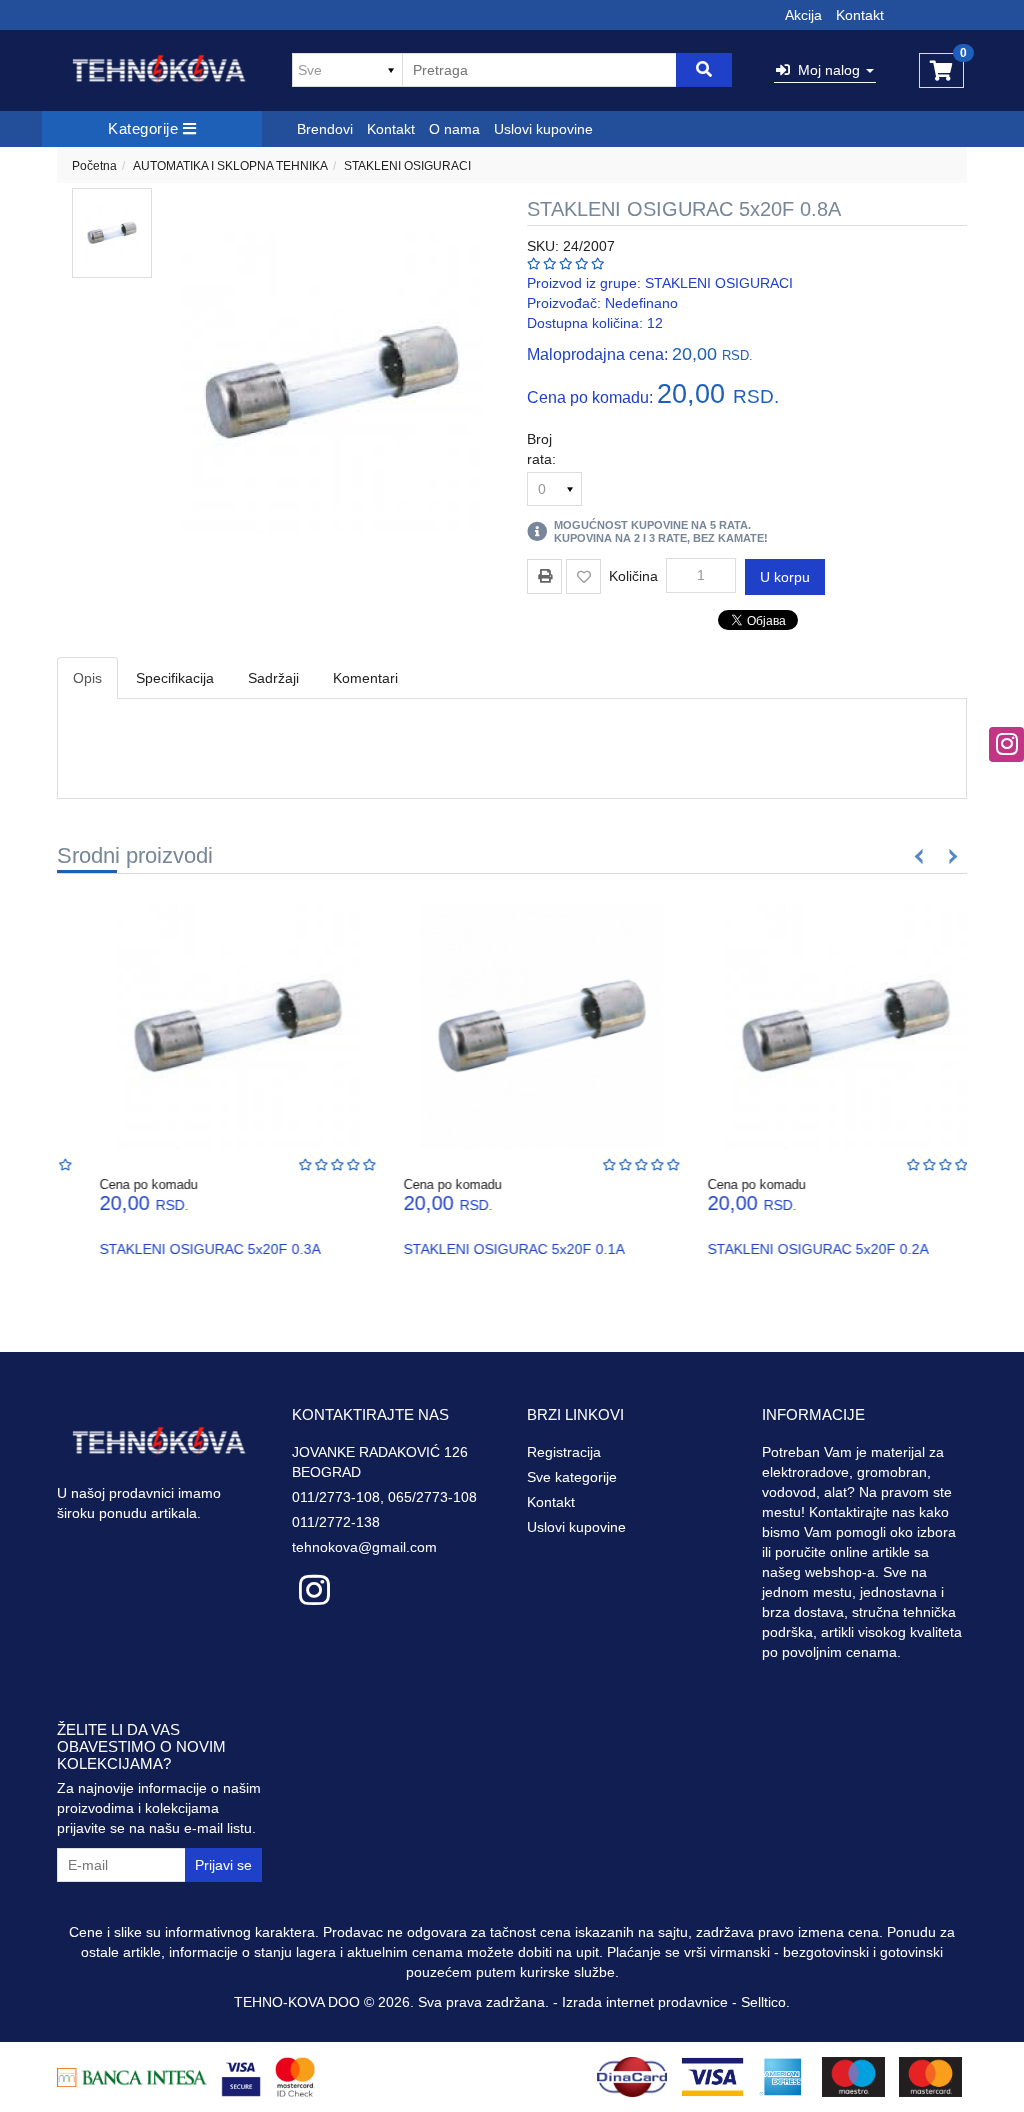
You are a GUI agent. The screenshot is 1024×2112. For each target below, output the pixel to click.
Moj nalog (827, 70)
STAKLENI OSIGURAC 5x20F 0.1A (485, 1249)
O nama (454, 129)
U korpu (785, 577)
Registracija (564, 1452)
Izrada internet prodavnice (645, 2002)
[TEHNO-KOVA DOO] (159, 70)
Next (949, 856)
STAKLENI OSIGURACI (407, 166)
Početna (94, 166)
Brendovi (325, 129)
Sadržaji (273, 678)
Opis (87, 678)
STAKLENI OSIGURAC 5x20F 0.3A (181, 1249)
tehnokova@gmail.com (364, 1547)
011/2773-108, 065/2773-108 (384, 1497)
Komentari (365, 678)
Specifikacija (175, 678)
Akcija (803, 15)
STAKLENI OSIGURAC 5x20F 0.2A (789, 1249)
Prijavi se (223, 1865)
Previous (919, 856)
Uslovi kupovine (543, 129)
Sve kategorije (572, 1477)
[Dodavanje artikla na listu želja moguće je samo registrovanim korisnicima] (583, 576)
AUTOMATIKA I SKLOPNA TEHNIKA (230, 166)
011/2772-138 (336, 1522)
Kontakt (860, 15)
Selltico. (765, 2002)
